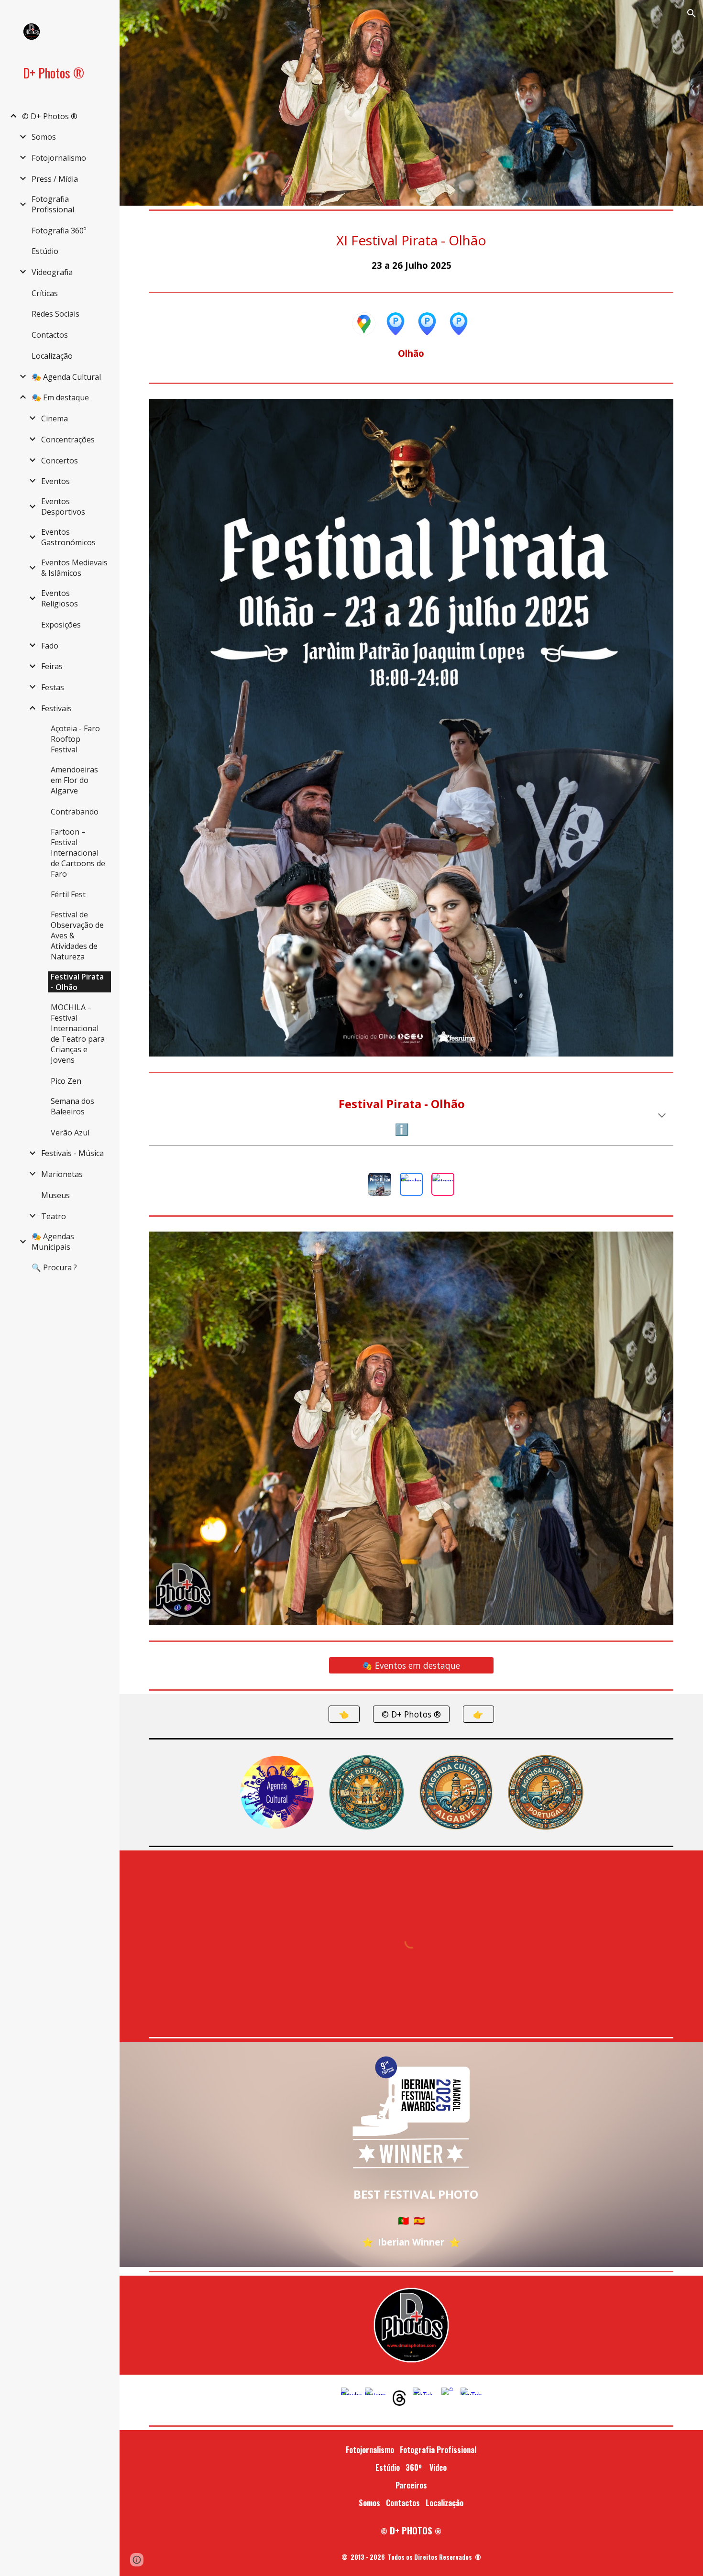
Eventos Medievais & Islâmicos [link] (74, 568)
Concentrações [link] (68, 440)
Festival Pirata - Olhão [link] (77, 982)
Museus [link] (55, 1195)
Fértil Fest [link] (68, 894)
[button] (692, 13)
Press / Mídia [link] (55, 179)
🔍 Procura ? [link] (54, 1267)
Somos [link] (44, 137)
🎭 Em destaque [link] (60, 397)
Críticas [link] (45, 293)
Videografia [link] (52, 272)
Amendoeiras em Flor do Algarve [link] (74, 780)
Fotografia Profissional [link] (53, 204)
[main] (411, 251)
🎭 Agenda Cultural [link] (66, 377)
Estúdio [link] (45, 251)
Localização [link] (52, 356)
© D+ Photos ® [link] (50, 116)
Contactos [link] (50, 335)
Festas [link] (53, 687)
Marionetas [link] (62, 1174)
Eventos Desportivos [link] (63, 506)
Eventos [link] (55, 481)
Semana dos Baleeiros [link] (72, 1106)
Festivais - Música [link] (72, 1153)
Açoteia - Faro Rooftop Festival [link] (75, 739)
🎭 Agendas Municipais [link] (53, 1242)
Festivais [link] (56, 708)
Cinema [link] (55, 418)
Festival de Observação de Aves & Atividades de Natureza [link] (77, 936)
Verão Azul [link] (70, 1133)
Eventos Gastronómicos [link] (68, 537)
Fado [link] (50, 646)
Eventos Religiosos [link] (60, 598)
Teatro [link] (54, 1216)
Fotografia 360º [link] (59, 231)
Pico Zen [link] (66, 1081)
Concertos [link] (60, 461)
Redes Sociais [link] (55, 314)
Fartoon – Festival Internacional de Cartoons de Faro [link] (78, 853)
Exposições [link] (61, 625)
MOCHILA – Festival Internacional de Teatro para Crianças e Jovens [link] (78, 1034)
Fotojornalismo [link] (59, 158)
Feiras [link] (52, 666)
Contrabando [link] (75, 812)
